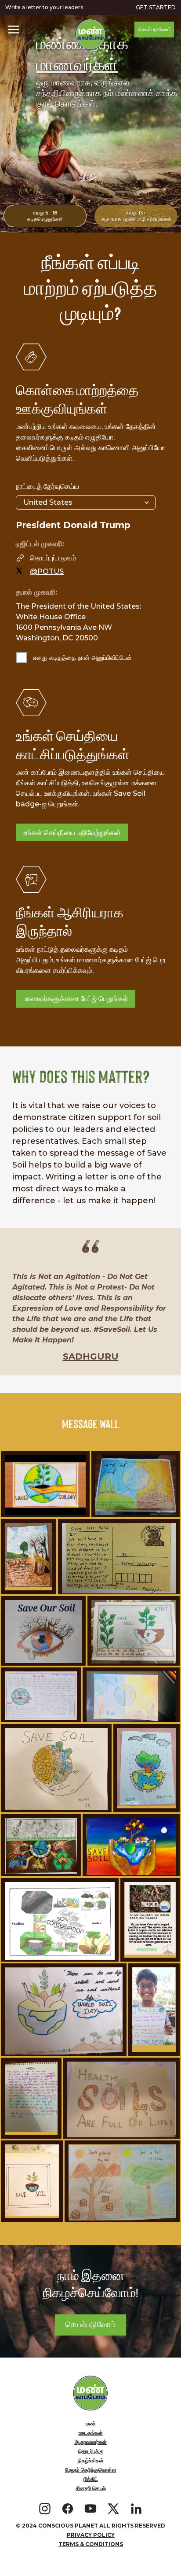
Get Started (156, 7)
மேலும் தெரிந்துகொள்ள (91, 2470)
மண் (91, 2423)
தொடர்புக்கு (91, 2451)
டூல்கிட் (91, 2479)
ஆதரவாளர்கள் (91, 2442)
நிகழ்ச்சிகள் (91, 2460)
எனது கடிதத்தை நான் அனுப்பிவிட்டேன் (82, 658)
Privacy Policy (91, 2535)
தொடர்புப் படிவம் (53, 558)
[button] (14, 30)
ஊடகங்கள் (91, 2433)
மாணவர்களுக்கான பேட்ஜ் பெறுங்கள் (76, 999)
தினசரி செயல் (91, 2488)
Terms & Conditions (91, 2544)
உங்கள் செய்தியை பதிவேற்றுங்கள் (72, 833)
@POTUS (47, 571)
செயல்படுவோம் (154, 29)
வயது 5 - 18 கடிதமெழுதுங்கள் (45, 216)
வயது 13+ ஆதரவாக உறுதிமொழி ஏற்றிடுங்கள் (136, 216)
